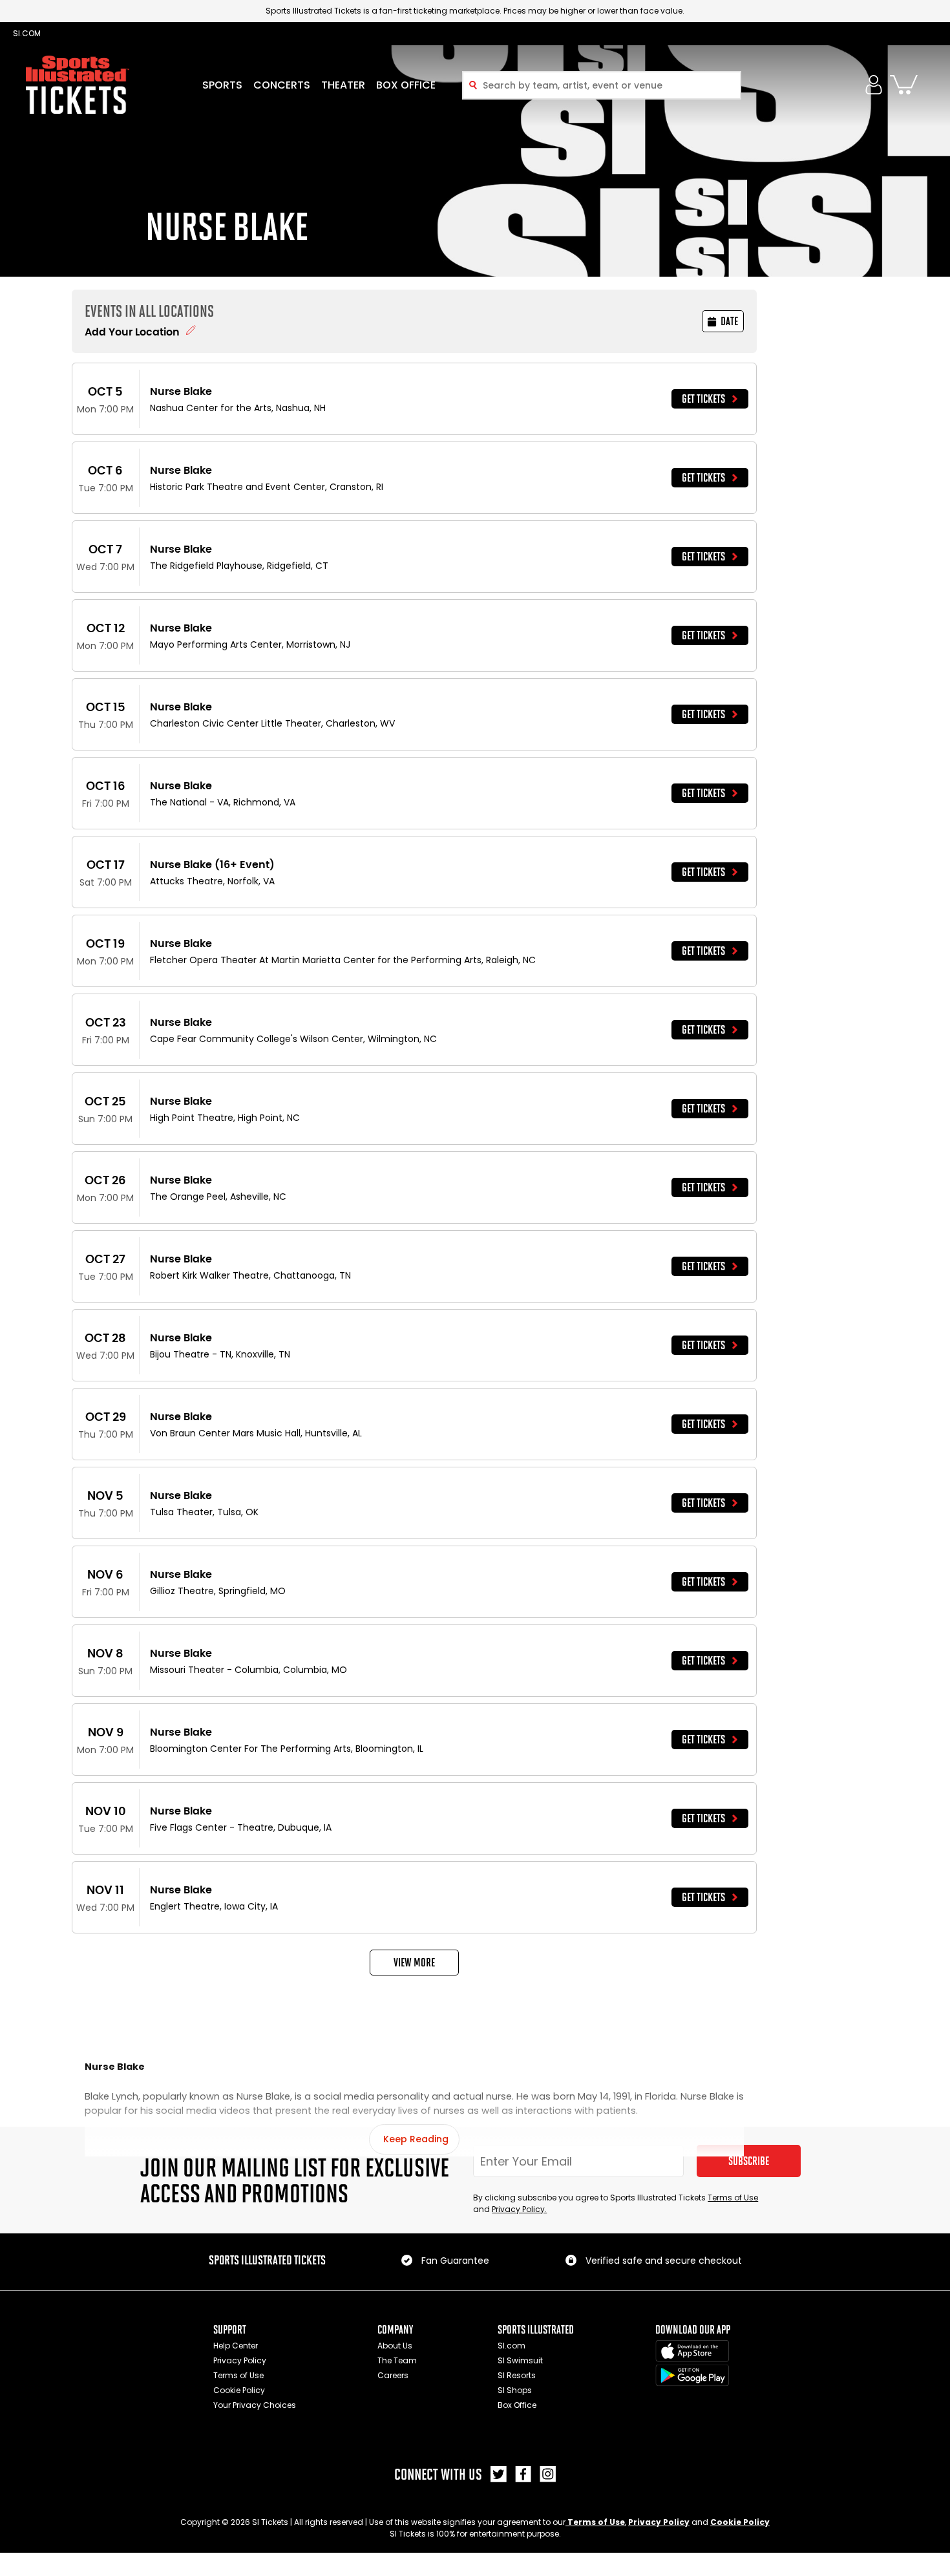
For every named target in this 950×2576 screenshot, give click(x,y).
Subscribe (749, 2161)
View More (414, 1963)
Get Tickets (703, 399)
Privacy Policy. (519, 2209)
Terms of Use (733, 2198)
